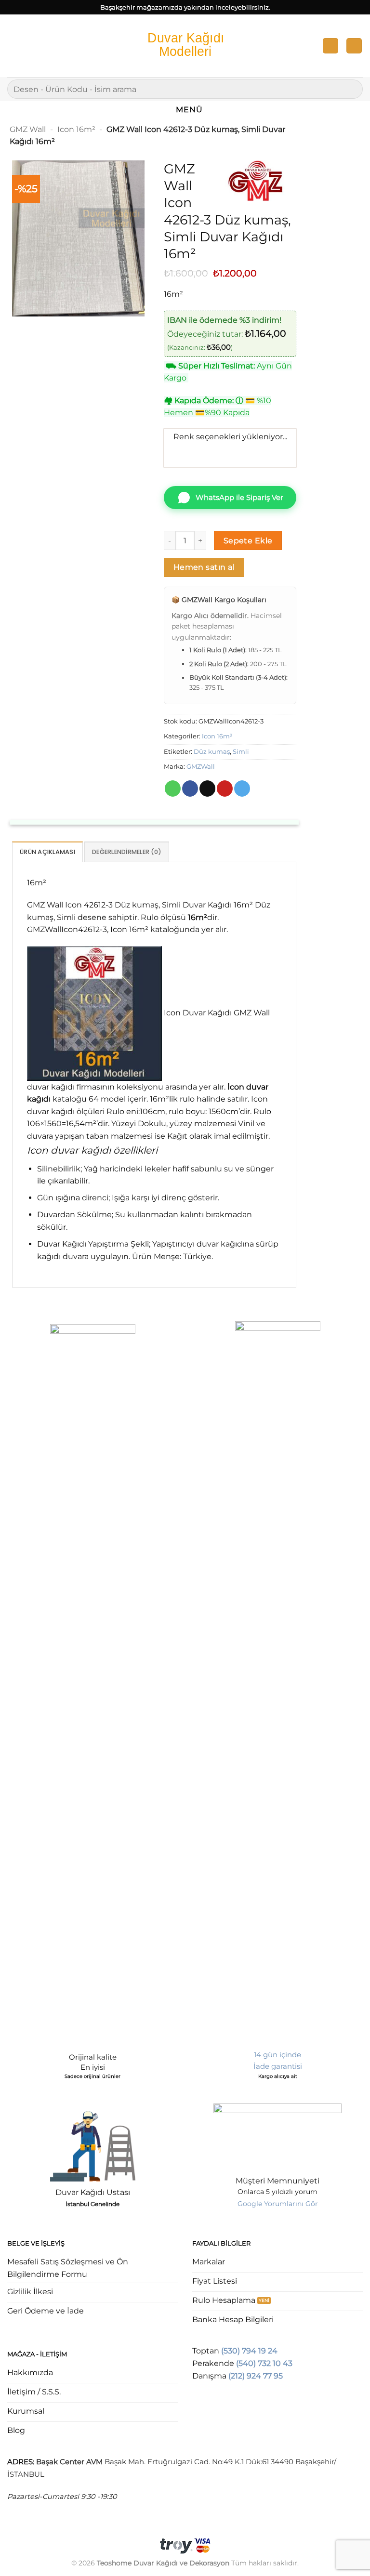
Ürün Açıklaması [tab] (47, 852)
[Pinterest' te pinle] (225, 789)
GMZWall (201, 767)
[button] (13, 46)
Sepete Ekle (248, 541)
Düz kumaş (212, 752)
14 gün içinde (277, 2055)
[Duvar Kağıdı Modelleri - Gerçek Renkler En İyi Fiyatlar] (185, 46)
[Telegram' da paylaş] (242, 789)
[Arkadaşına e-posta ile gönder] (207, 789)
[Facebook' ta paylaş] (190, 789)
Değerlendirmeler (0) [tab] (127, 852)
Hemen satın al (204, 567)
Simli (241, 752)
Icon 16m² (76, 129)
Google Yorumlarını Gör (278, 2204)
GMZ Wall (28, 129)
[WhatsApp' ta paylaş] (173, 789)
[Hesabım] (330, 46)
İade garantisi (278, 2066)
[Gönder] (351, 89)
